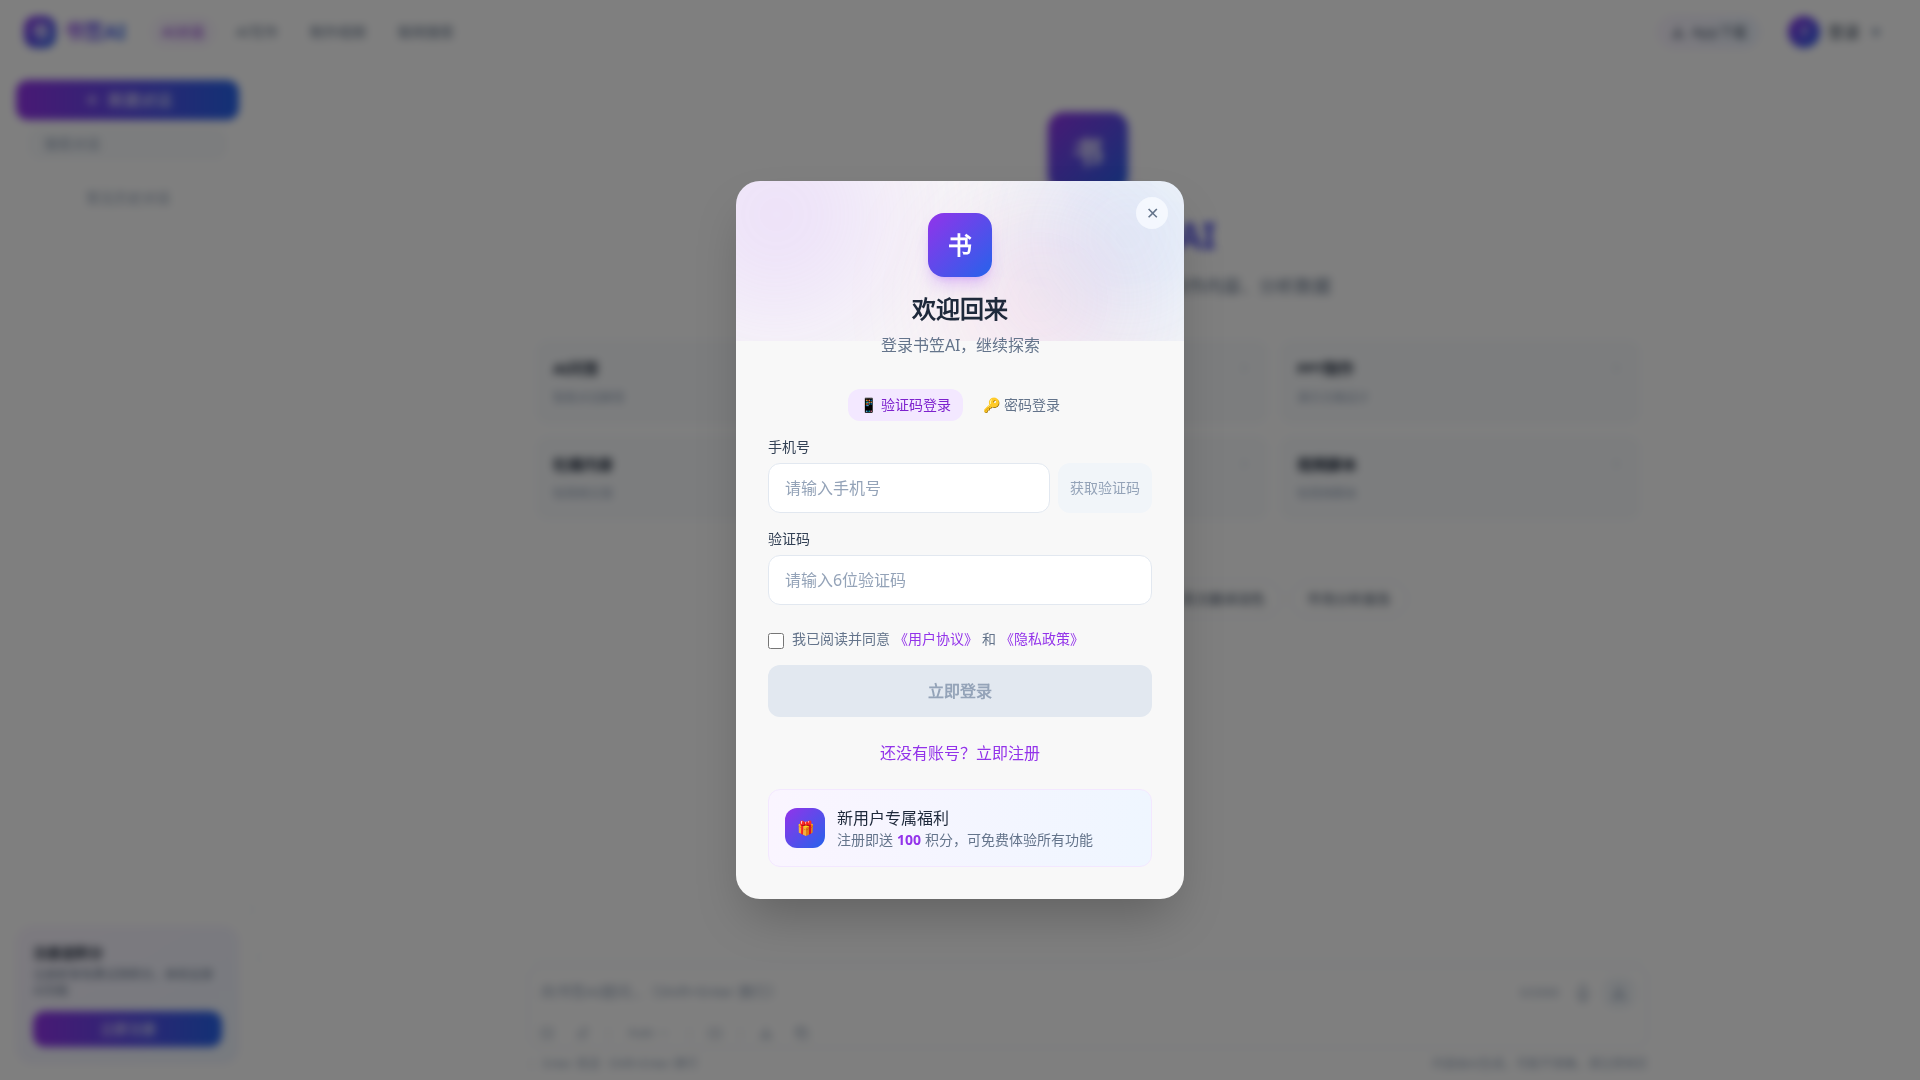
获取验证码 (1105, 487)
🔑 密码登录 (1021, 404)
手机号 (789, 446)
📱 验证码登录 (905, 404)
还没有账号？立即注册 (960, 753)
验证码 (789, 538)
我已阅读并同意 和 (938, 638)
